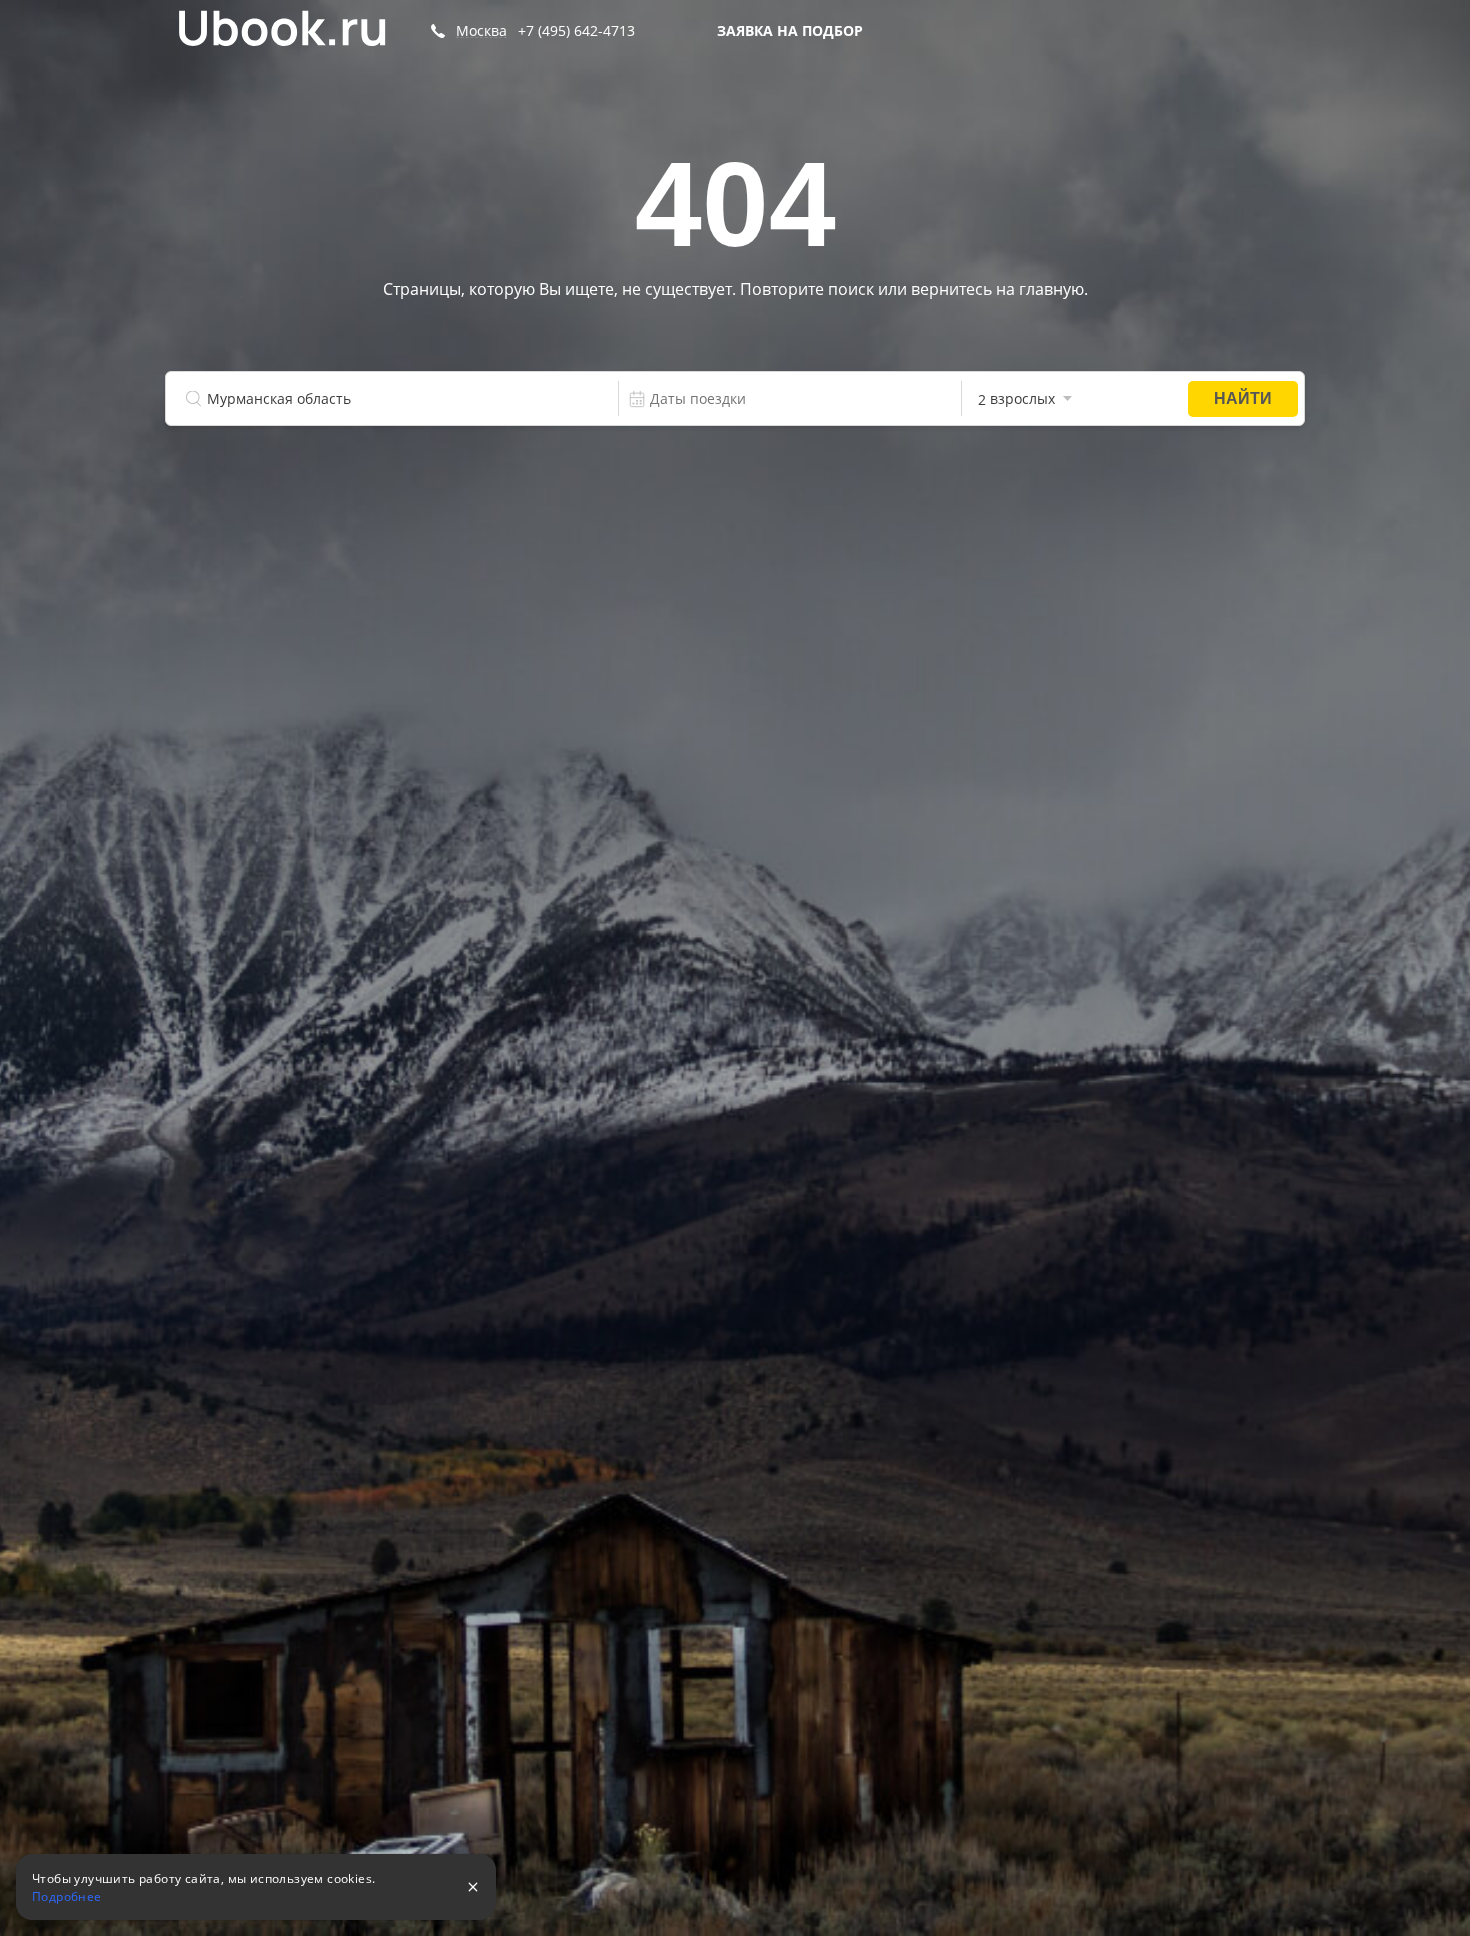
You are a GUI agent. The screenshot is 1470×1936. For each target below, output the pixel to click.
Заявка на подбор (790, 30)
